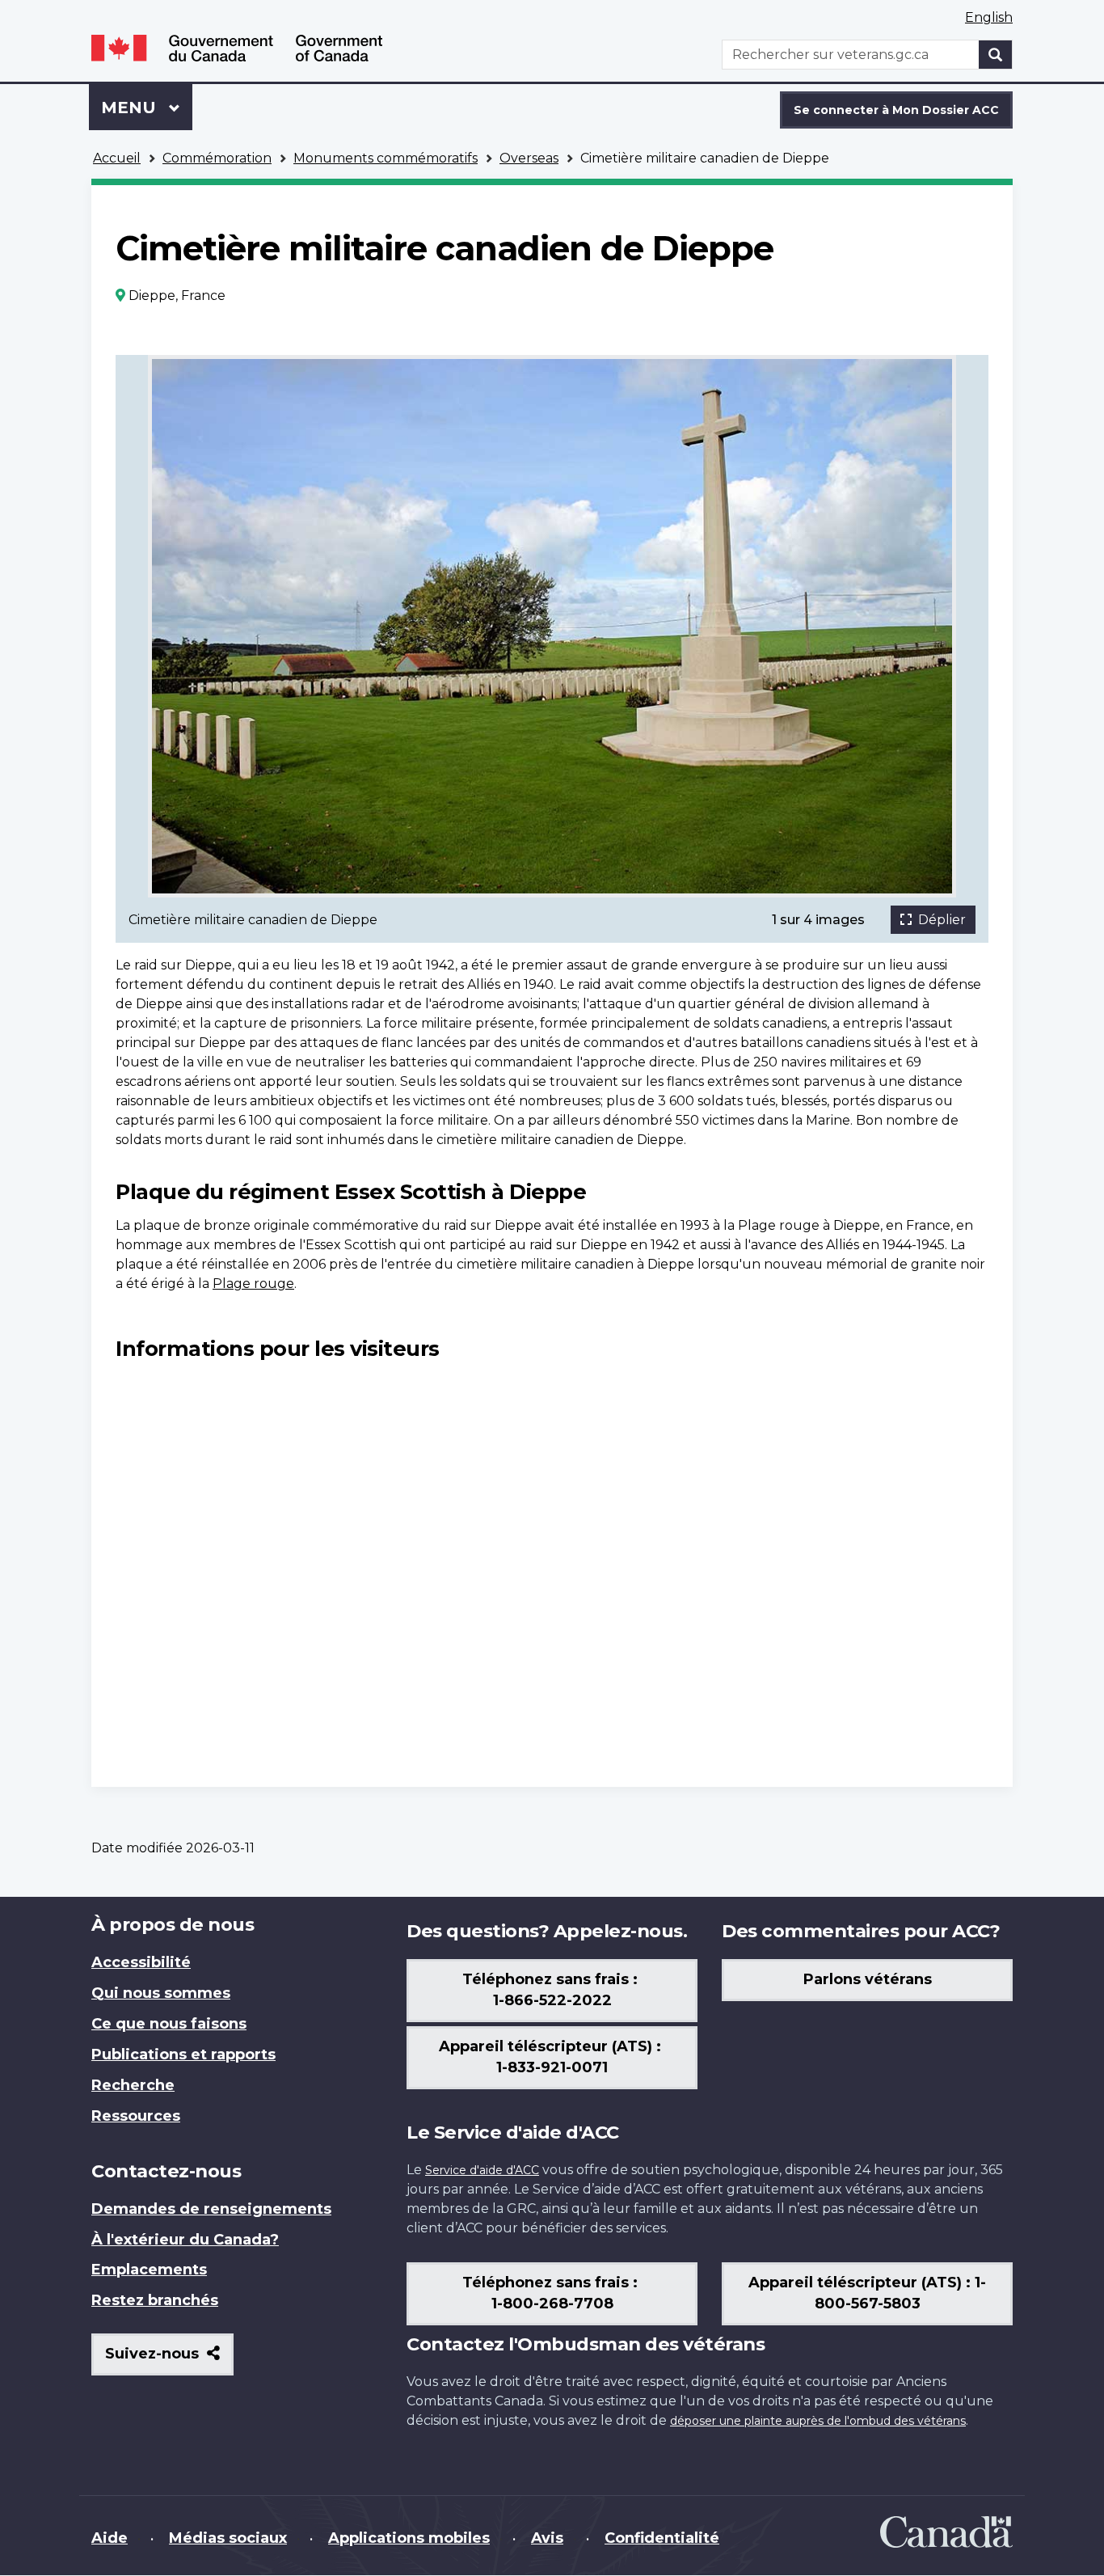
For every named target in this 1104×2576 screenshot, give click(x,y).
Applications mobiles (409, 2538)
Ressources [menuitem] (136, 2116)
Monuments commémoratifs (386, 158)
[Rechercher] (996, 55)
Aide (110, 2538)
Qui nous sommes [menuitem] (161, 1993)
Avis (547, 2538)
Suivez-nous (169, 2360)
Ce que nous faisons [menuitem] (169, 2024)
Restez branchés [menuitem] (155, 2300)
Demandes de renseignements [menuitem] (211, 2209)
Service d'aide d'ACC (482, 2170)
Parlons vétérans (868, 1979)
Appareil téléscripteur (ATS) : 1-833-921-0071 (552, 2057)
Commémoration (217, 158)
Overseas (529, 158)
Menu (147, 108)
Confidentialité (662, 2538)
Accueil (117, 158)
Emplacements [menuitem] (149, 2270)
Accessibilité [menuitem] (141, 1962)
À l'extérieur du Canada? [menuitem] (185, 2240)
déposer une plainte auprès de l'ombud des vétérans (818, 2421)
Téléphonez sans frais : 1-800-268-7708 (552, 2293)
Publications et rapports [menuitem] (183, 2054)
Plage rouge (253, 1284)
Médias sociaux (228, 2538)
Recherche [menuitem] (133, 2085)
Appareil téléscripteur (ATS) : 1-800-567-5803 (867, 2293)
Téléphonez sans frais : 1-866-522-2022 (552, 1990)
